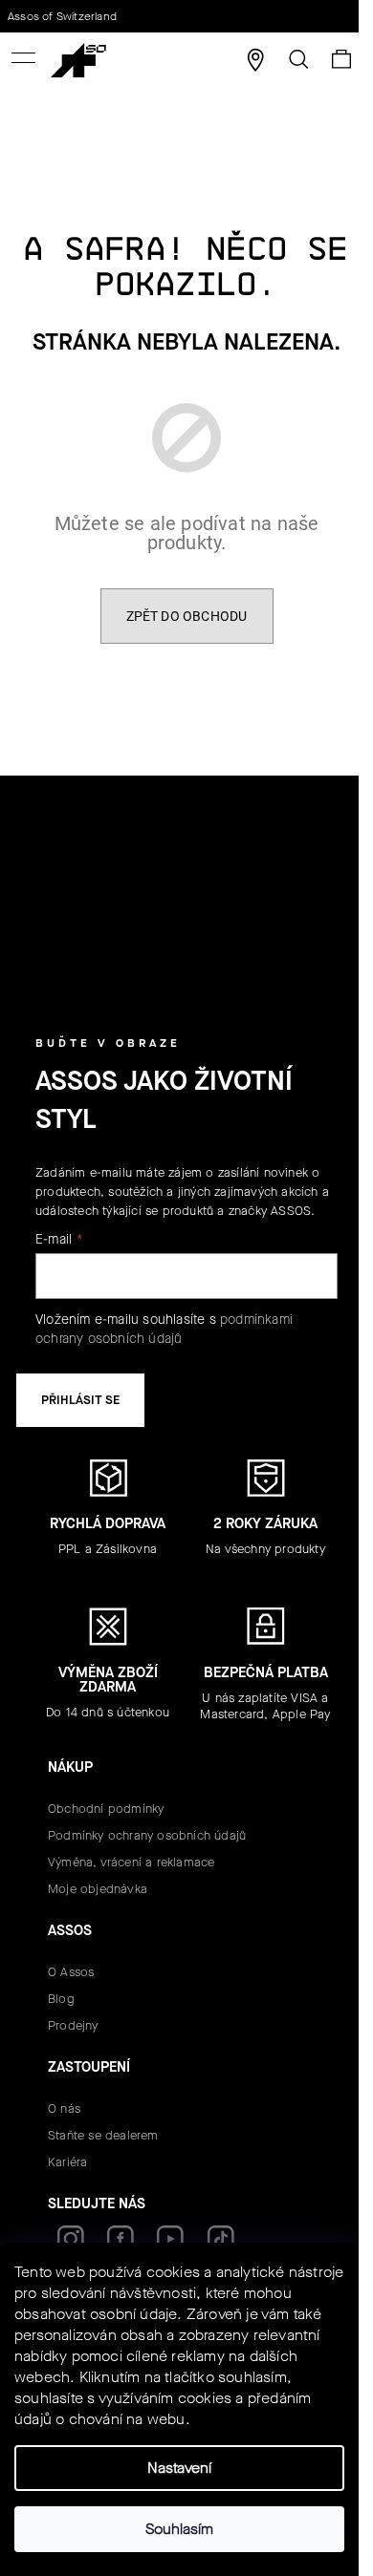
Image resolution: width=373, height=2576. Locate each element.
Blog (61, 1999)
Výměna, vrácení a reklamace (131, 1862)
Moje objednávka (98, 1889)
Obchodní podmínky (106, 1809)
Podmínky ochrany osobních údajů (147, 1835)
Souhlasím (179, 2529)
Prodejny (73, 2025)
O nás (64, 2108)
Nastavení (179, 2468)
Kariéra (67, 2162)
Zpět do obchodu (187, 616)
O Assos (71, 1972)
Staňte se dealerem (103, 2135)
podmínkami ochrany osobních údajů (164, 1329)
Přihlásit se (80, 1400)
